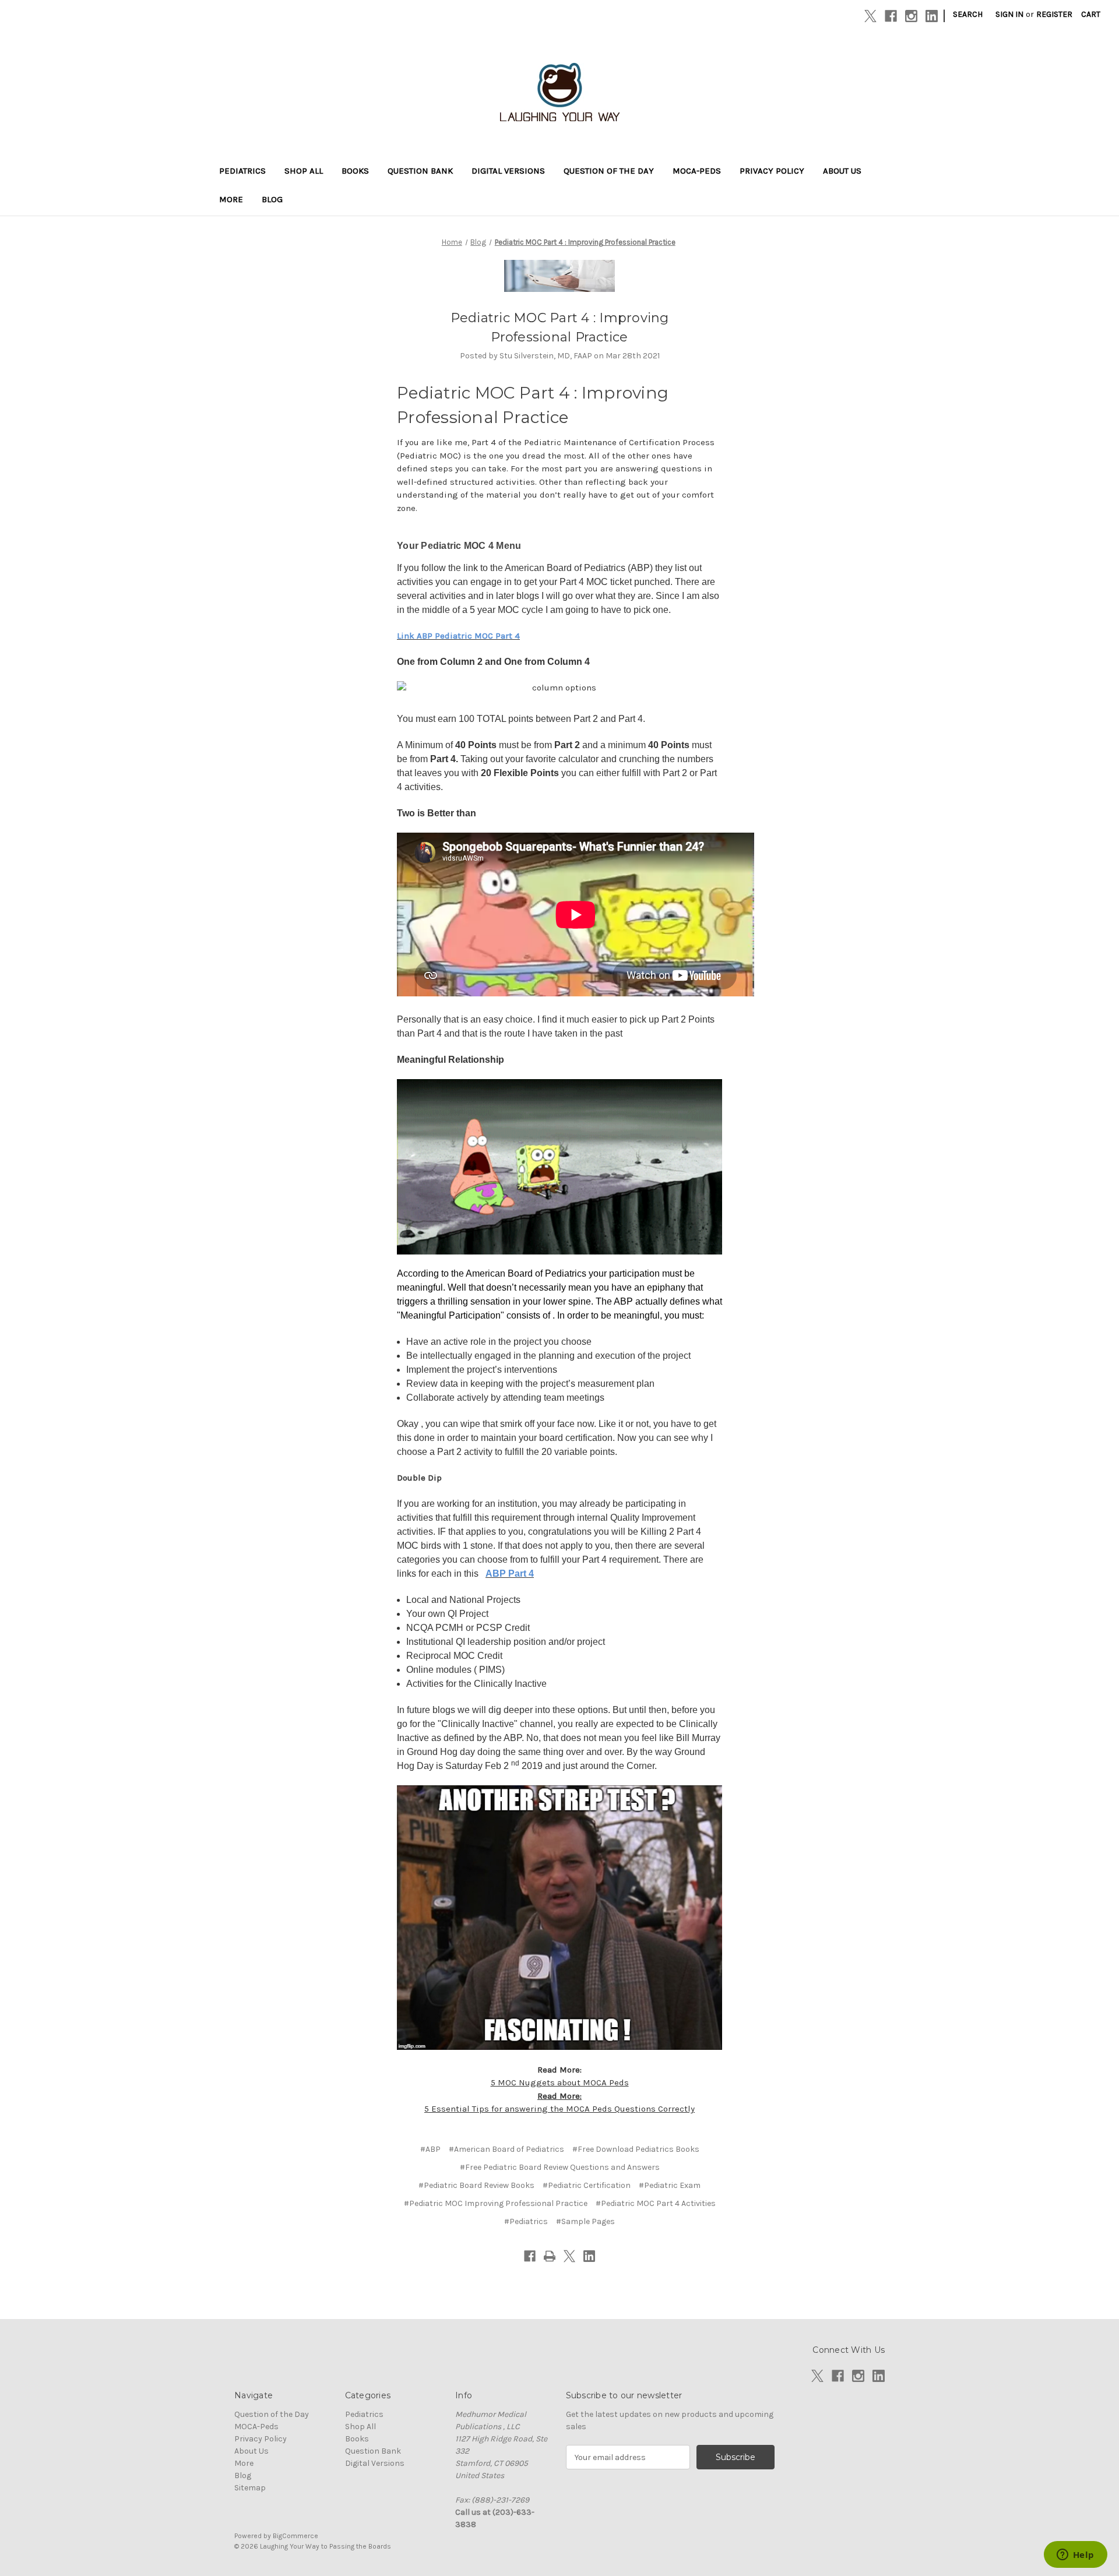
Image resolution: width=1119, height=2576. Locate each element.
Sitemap (250, 2488)
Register (1054, 14)
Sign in (1009, 14)
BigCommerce (295, 2536)
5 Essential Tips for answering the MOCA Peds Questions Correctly (559, 2109)
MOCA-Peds (697, 171)
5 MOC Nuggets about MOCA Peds (560, 2082)
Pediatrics (242, 171)
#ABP (430, 2149)
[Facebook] (891, 16)
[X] (870, 16)
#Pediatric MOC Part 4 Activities (656, 2203)
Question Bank (420, 171)
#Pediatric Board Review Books (476, 2185)
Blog (272, 199)
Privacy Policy (772, 171)
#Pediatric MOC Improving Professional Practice (496, 2203)
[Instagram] (911, 16)
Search (968, 14)
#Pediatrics (526, 2221)
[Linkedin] (932, 16)
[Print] (550, 2256)
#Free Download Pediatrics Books (636, 2149)
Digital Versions (508, 171)
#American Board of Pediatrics (506, 2149)
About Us (842, 171)
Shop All (304, 171)
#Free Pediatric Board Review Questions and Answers (560, 2167)
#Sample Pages (585, 2221)
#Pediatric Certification (587, 2185)
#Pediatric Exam (670, 2185)
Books (355, 171)
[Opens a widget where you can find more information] (1075, 2556)
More (231, 199)
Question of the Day (609, 171)
